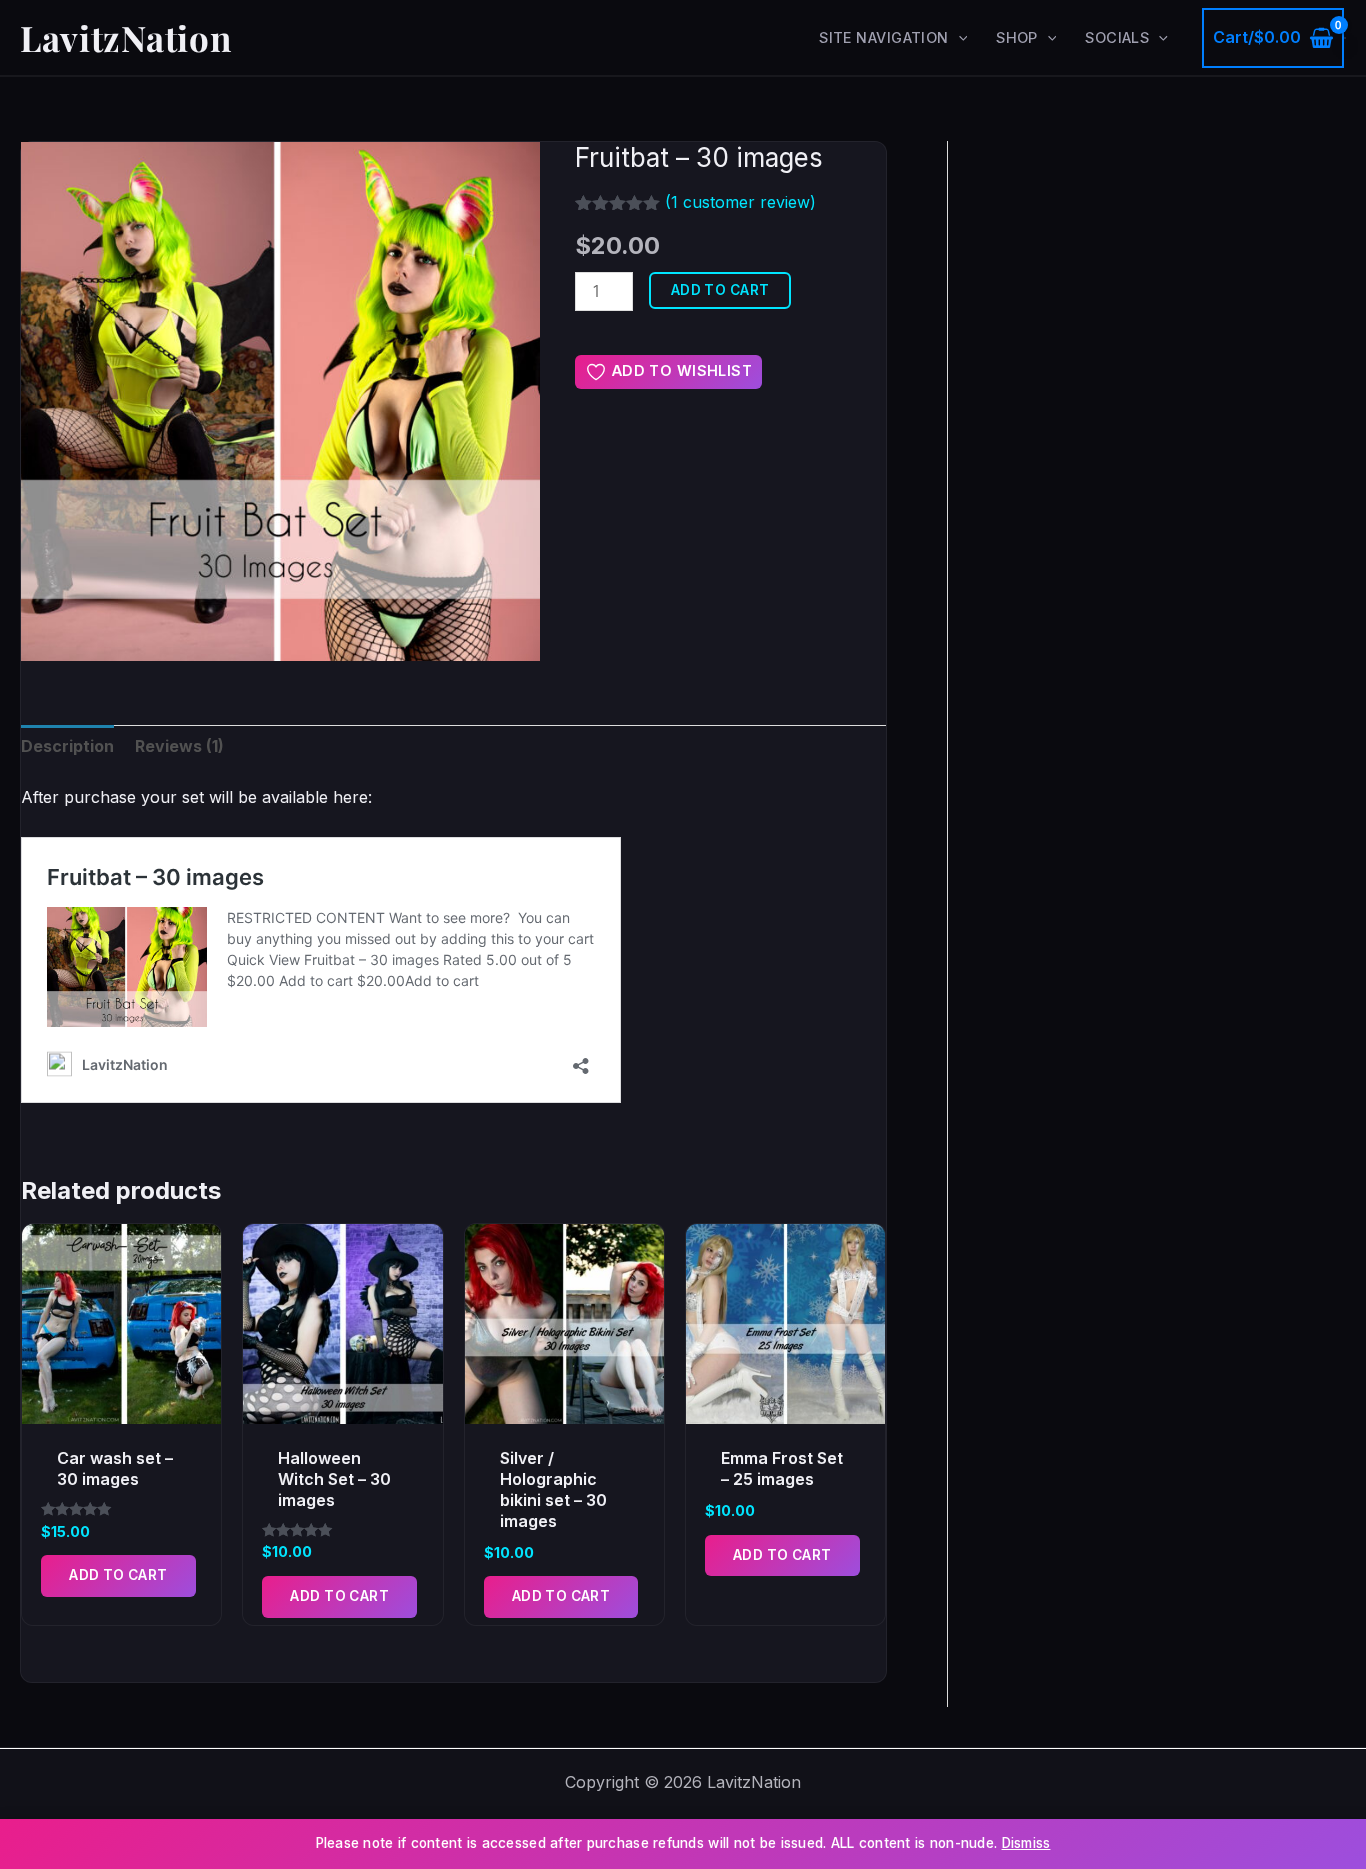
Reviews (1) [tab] (179, 746)
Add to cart (720, 290)
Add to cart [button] (118, 1575)
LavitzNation (125, 37)
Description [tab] (67, 746)
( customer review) (740, 202)
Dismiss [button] (1026, 1843)
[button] (958, 38)
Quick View (122, 1405)
